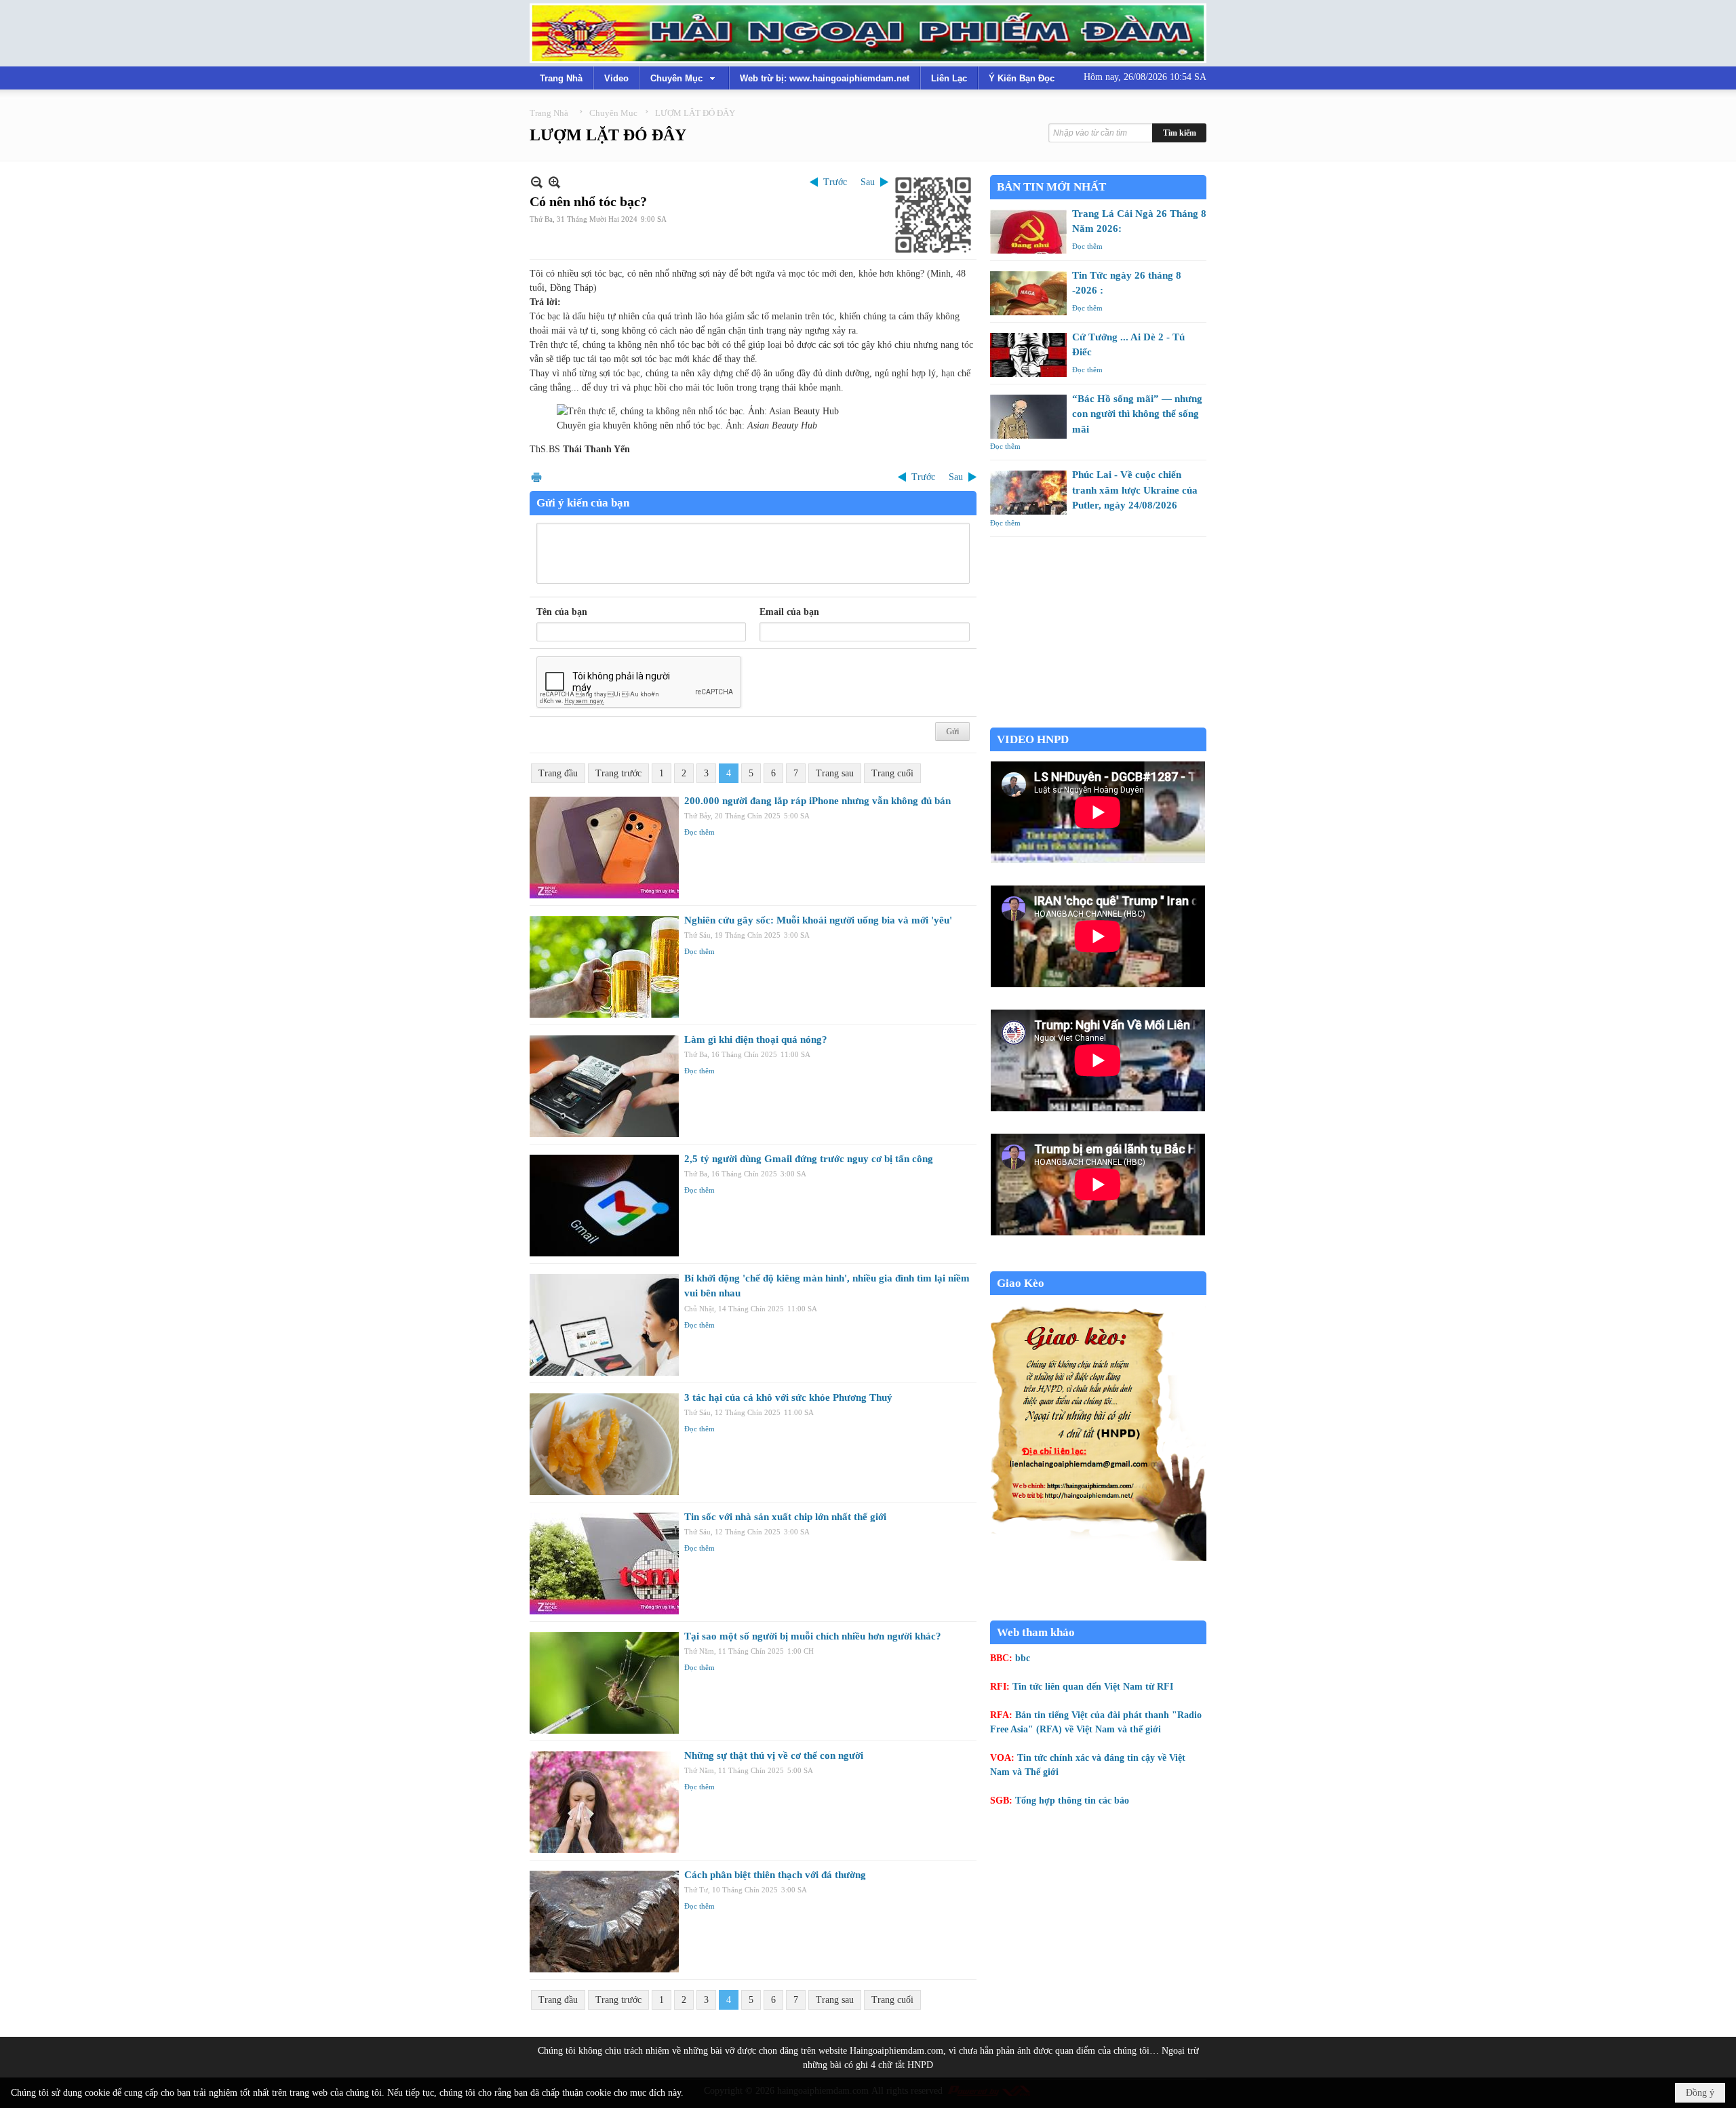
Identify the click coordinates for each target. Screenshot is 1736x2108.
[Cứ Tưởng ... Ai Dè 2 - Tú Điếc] (1028, 355)
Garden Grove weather (1098, 720)
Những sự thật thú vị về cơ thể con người (774, 1755)
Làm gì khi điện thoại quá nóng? (756, 1039)
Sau (868, 182)
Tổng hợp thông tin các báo (1072, 1801)
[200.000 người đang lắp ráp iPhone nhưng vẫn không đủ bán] (604, 848)
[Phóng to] (554, 182)
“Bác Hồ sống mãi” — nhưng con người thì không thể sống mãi (1137, 414)
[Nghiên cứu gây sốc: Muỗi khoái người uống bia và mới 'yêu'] (604, 967)
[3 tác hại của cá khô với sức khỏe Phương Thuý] (604, 1444)
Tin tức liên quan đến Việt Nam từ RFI (1093, 1687)
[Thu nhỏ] (537, 182)
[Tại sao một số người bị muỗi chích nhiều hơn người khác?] (604, 1683)
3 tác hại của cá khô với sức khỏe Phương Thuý (788, 1397)
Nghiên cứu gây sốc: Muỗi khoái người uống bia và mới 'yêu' (818, 920)
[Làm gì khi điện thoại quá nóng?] (604, 1086)
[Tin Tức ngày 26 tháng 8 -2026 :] (1028, 293)
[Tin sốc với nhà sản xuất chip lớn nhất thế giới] (604, 1564)
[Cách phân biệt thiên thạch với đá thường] (604, 1922)
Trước (835, 182)
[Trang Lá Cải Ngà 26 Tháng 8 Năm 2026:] (1028, 232)
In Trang (536, 477)
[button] (684, 78)
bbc (1023, 1658)
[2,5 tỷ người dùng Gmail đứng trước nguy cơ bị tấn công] (604, 1206)
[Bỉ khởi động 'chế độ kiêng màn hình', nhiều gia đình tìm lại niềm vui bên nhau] (604, 1325)
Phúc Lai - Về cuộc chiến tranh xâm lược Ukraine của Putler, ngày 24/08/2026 (1135, 490)
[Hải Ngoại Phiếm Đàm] (868, 33)
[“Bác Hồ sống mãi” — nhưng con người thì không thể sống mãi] (1028, 417)
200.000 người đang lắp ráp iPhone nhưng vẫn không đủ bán (817, 801)
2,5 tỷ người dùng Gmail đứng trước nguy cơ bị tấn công (809, 1159)
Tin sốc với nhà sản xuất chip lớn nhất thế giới (785, 1517)
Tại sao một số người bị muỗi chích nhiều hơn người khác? (813, 1636)
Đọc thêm (699, 832)
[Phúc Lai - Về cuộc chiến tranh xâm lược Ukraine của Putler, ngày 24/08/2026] (1028, 493)
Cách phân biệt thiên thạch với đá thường (775, 1875)
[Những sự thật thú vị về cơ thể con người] (604, 1802)
